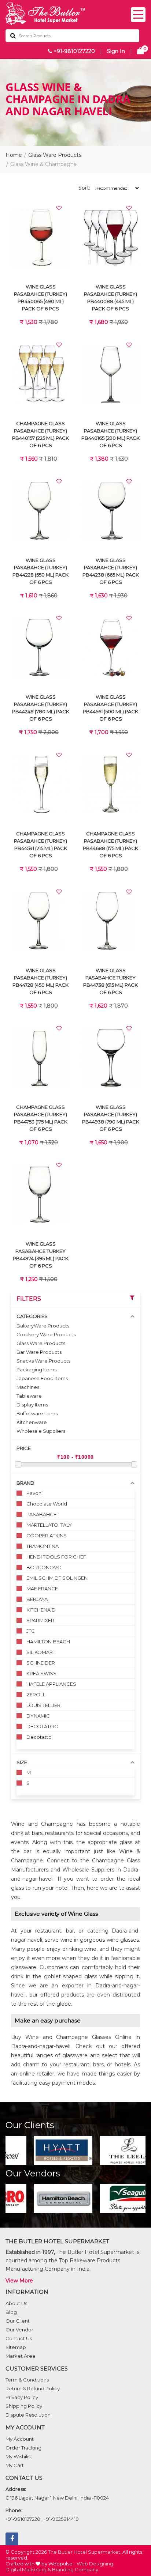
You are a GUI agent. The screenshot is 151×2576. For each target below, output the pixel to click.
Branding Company (75, 2569)
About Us (16, 2303)
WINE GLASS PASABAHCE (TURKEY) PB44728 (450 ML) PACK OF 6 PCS (40, 981)
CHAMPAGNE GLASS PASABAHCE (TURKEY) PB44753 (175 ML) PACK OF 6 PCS (41, 1118)
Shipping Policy (24, 2406)
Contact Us (19, 2338)
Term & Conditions (27, 2380)
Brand (25, 1483)
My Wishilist (19, 2456)
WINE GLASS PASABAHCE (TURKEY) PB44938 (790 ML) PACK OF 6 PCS (111, 1118)
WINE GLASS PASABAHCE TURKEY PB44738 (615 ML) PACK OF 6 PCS (111, 981)
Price (24, 1448)
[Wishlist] (59, 208)
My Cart (15, 2465)
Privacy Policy (22, 2397)
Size (22, 1762)
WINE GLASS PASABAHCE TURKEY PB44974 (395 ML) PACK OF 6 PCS (41, 1255)
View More (19, 2281)
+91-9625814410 (61, 2519)
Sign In (116, 51)
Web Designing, (95, 2564)
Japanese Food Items (42, 1378)
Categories (32, 1316)
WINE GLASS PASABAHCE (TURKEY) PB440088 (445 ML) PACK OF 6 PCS (111, 298)
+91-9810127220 (73, 51)
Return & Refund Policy (33, 2388)
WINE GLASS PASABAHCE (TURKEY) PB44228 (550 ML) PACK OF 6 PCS (40, 571)
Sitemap (16, 2347)
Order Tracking (23, 2448)
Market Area (20, 2356)
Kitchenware (32, 1422)
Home (14, 155)
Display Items (32, 1405)
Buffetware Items (37, 1413)
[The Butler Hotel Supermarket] (75, 14)
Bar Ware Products (39, 1352)
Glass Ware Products (55, 155)
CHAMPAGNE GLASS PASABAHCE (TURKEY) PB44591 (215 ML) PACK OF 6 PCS (40, 845)
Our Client (18, 2321)
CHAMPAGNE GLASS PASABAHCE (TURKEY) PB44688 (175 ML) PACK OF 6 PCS (111, 845)
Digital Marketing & (28, 2569)
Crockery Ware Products (46, 1334)
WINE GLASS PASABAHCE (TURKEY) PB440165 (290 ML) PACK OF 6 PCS (111, 434)
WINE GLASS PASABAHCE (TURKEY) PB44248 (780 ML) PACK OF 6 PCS (41, 708)
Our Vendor (19, 2330)
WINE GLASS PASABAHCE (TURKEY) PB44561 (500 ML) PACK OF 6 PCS (111, 708)
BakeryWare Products (43, 1326)
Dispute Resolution (28, 2415)
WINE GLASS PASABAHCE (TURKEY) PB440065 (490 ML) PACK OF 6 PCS (40, 298)
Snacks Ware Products (43, 1361)
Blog (11, 2312)
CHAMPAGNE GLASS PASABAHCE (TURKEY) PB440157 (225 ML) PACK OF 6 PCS (40, 434)
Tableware (29, 1396)
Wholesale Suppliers (41, 1431)
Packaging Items (36, 1370)
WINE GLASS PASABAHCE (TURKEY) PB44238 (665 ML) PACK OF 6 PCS (111, 571)
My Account (20, 2439)
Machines (28, 1387)
